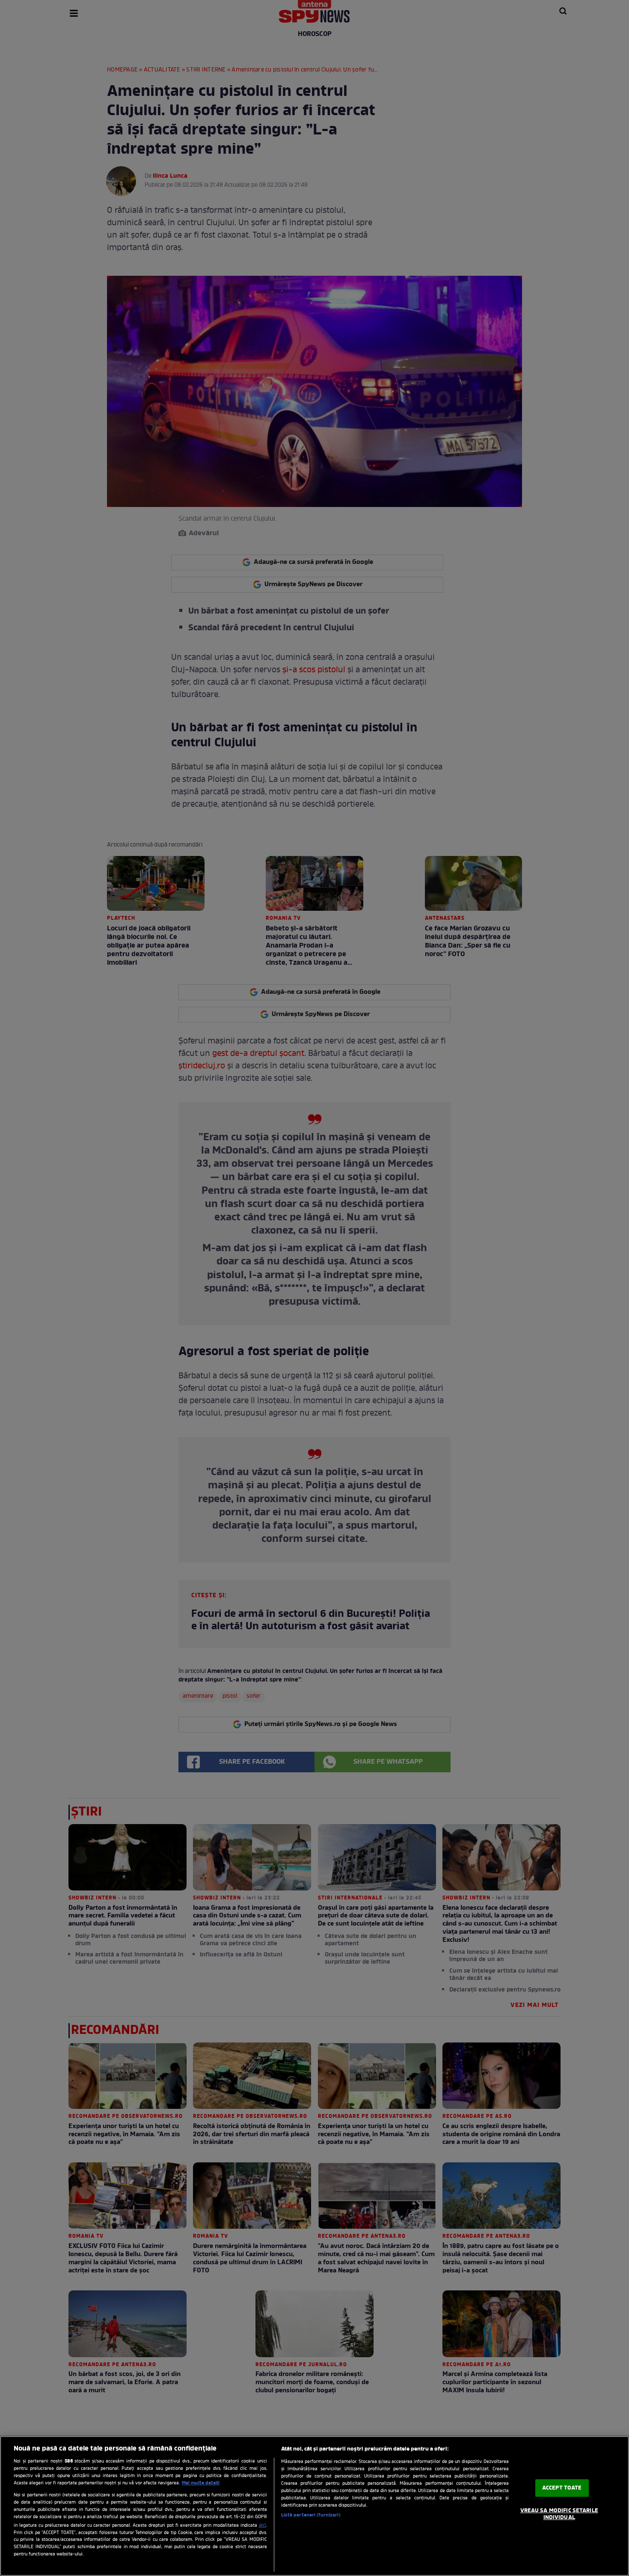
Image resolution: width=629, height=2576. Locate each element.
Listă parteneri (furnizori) (311, 2515)
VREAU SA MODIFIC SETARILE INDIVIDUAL (559, 2514)
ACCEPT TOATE (562, 2488)
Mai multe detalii (201, 2483)
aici (263, 2525)
